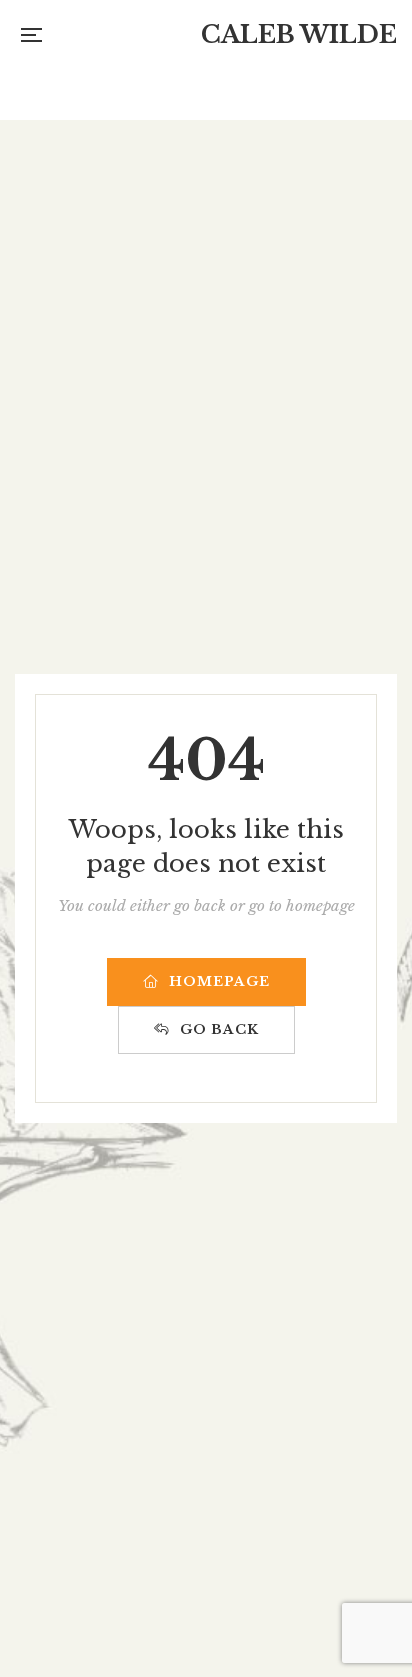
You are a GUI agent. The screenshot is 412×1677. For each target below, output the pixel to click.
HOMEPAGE (219, 981)
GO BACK (219, 1029)
